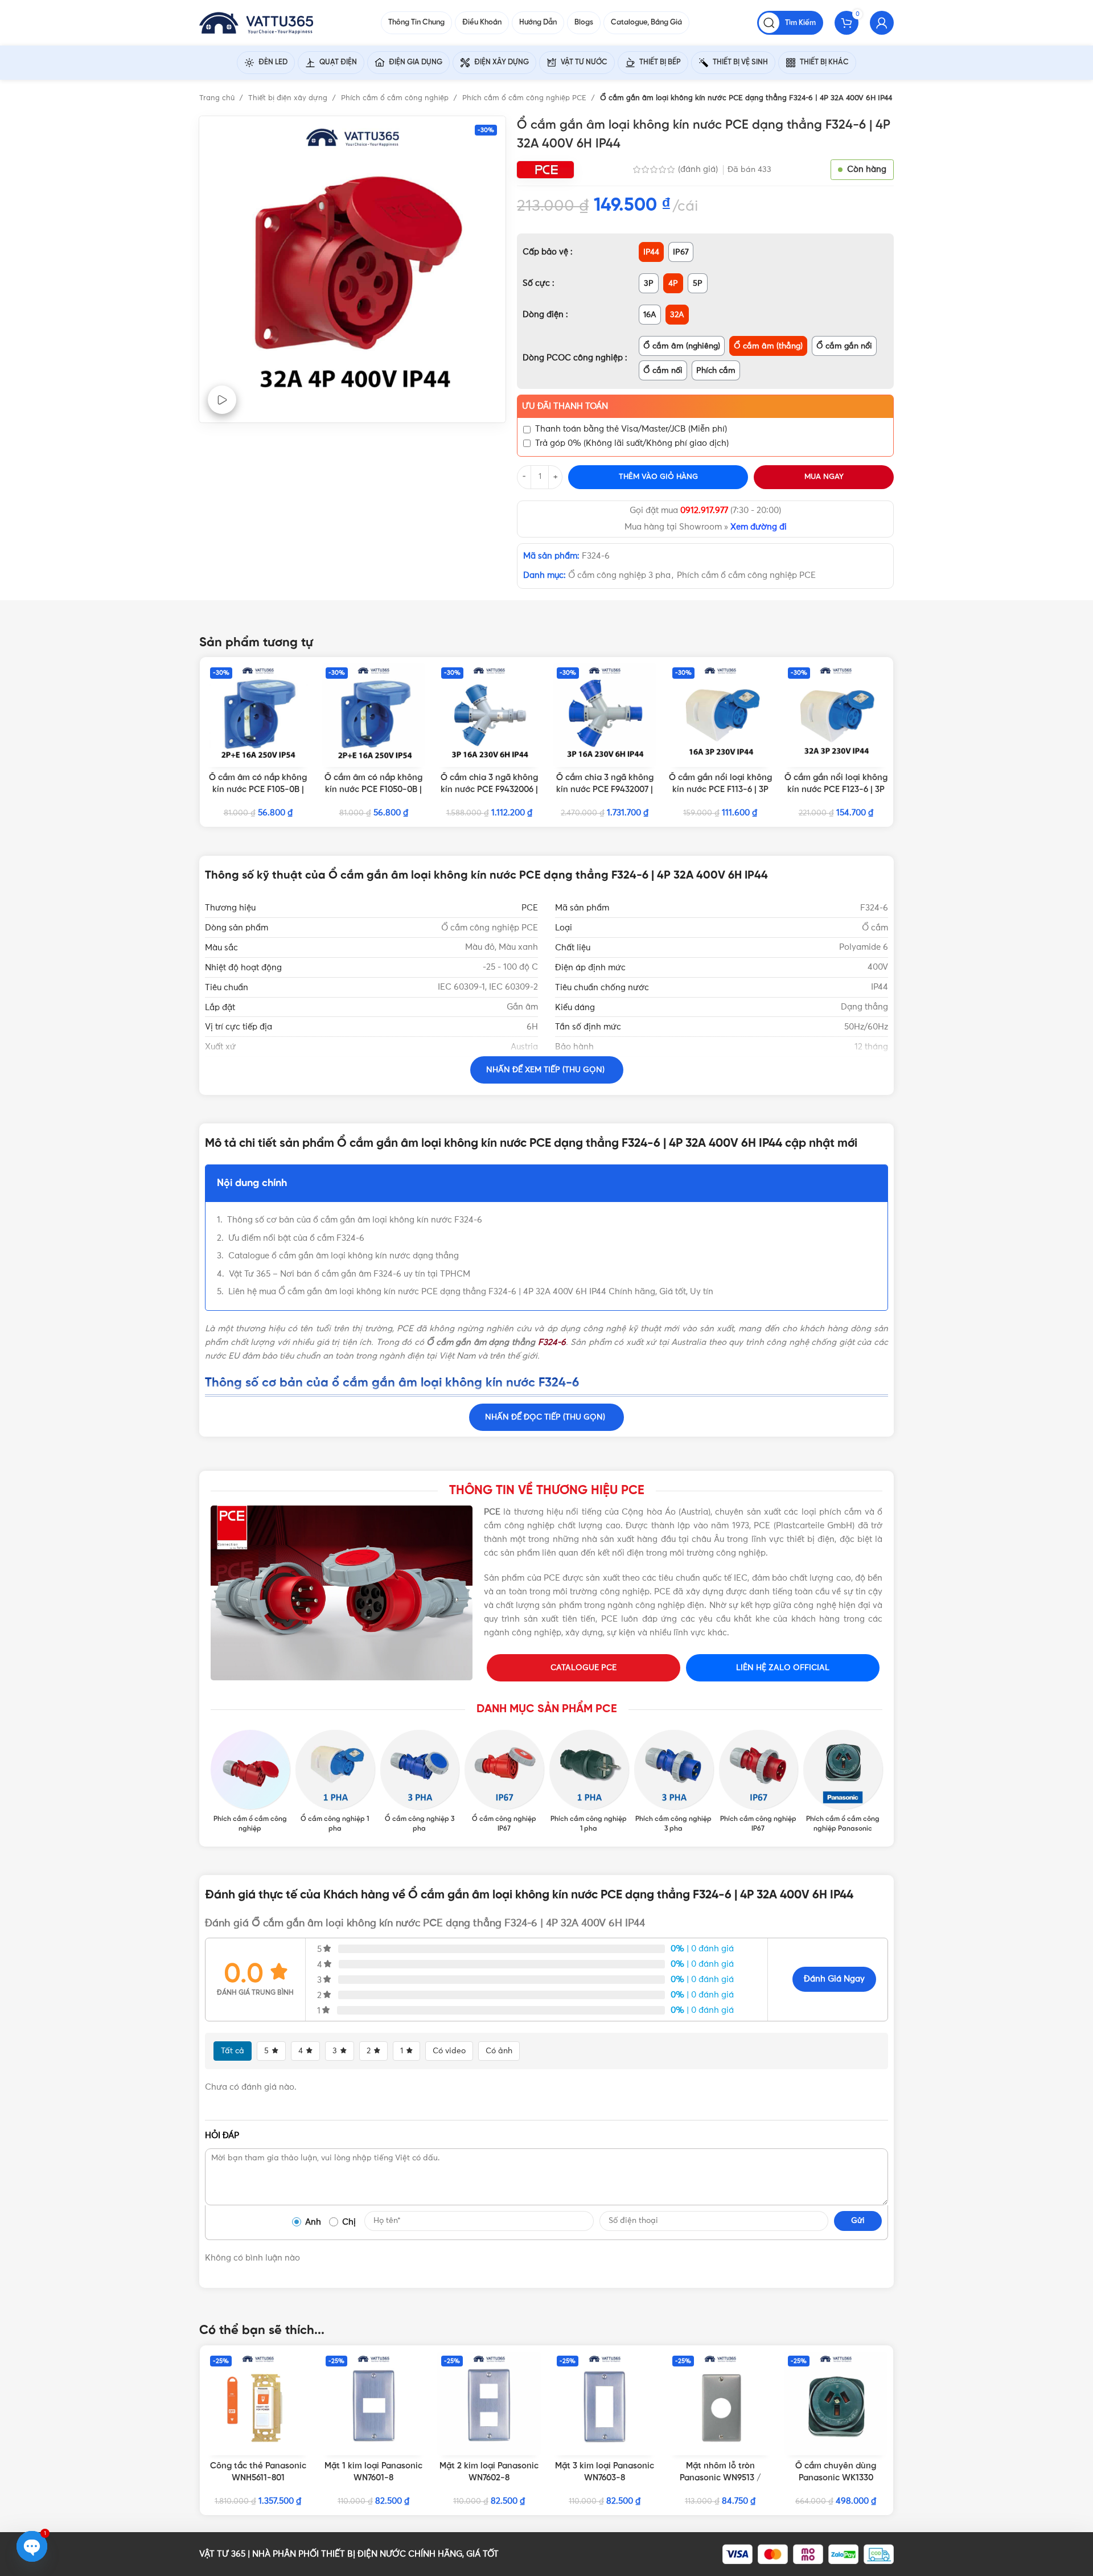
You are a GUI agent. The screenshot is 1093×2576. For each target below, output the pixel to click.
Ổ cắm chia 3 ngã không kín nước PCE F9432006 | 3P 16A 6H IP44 (489, 790)
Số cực (537, 283)
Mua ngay (824, 477)
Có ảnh (499, 2051)
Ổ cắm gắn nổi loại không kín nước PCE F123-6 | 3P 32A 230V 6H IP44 (836, 790)
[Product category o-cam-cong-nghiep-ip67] (504, 1782)
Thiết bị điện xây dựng (289, 98)
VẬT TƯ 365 (222, 2554)
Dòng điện (544, 315)
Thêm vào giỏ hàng (658, 477)
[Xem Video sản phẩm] (222, 400)
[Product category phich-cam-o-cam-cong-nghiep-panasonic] (843, 1782)
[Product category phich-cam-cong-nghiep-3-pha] (674, 1782)
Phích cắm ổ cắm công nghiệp (396, 98)
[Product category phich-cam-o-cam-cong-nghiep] (250, 1782)
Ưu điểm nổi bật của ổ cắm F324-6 (296, 1238)
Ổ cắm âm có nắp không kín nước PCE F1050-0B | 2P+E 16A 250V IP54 (373, 790)
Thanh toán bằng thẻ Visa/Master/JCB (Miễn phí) (631, 429)
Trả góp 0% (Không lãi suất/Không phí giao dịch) (632, 443)
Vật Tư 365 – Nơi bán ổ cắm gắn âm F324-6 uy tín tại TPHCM (350, 1274)
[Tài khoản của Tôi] (882, 23)
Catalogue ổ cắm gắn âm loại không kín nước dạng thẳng (344, 1256)
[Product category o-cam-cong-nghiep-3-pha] (420, 1782)
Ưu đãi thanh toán (565, 406)
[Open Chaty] (32, 2546)
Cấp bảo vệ (546, 252)
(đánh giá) (699, 169)
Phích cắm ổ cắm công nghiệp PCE (525, 98)
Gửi (858, 2221)
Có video (449, 2051)
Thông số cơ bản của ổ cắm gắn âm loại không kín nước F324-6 (355, 1220)
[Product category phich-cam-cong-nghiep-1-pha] (589, 1782)
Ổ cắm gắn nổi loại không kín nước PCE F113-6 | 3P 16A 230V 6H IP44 (720, 790)
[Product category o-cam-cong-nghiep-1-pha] (335, 1782)
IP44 (529, 1086)
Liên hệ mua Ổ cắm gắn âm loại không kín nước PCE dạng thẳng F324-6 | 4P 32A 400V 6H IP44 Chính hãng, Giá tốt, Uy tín (471, 1292)
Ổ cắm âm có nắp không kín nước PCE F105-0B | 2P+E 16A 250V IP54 (258, 790)
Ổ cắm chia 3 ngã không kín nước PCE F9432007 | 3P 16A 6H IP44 (605, 790)
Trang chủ (218, 98)
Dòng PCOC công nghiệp (574, 358)
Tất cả (233, 2051)
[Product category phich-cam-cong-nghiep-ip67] (759, 1782)
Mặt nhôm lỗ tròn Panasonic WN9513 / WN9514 (720, 2478)
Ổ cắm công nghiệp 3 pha (619, 575)
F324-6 (552, 1342)
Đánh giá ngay (834, 1979)
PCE (530, 908)
